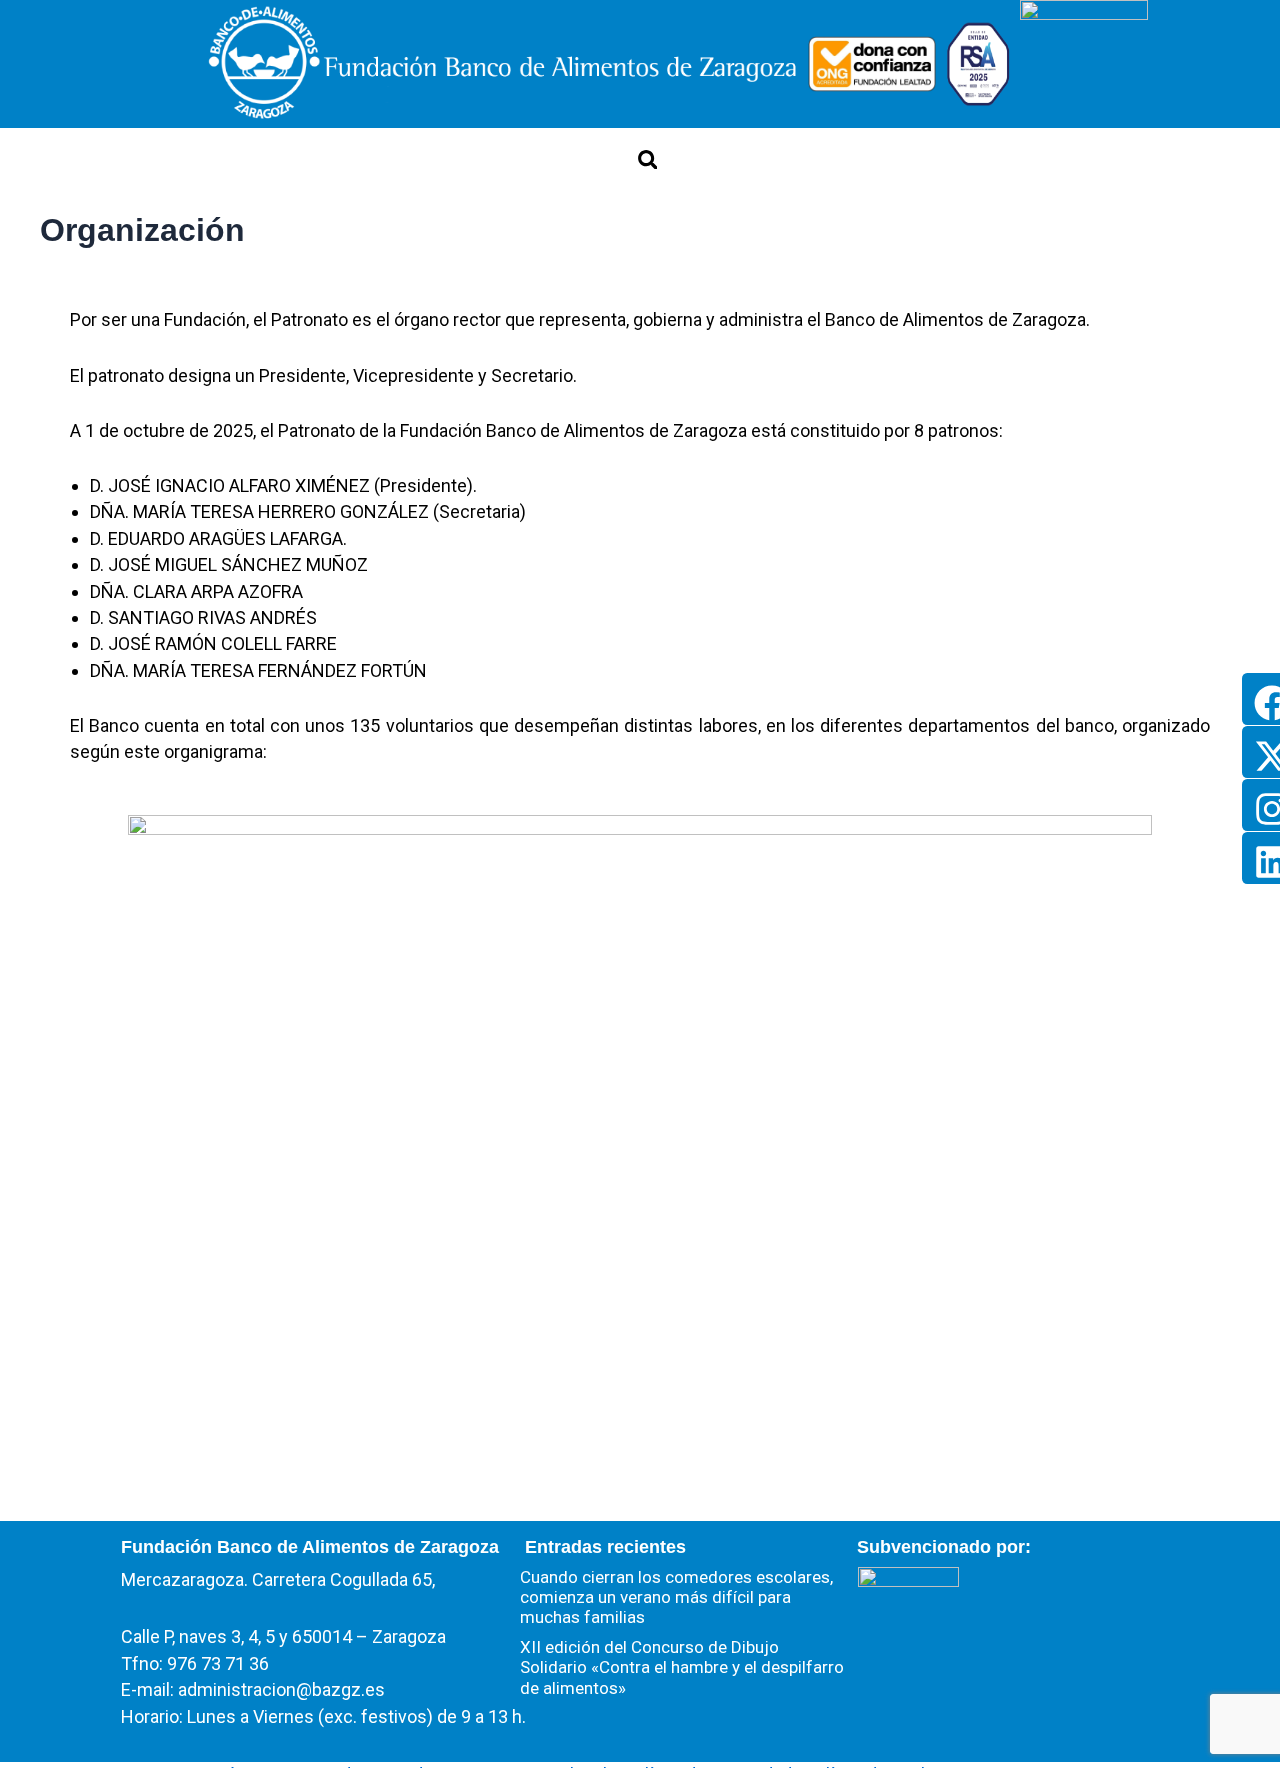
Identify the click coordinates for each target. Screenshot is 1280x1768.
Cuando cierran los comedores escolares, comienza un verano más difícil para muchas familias (676, 1597)
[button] (647, 159)
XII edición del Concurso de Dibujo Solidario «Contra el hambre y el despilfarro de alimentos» (682, 1667)
